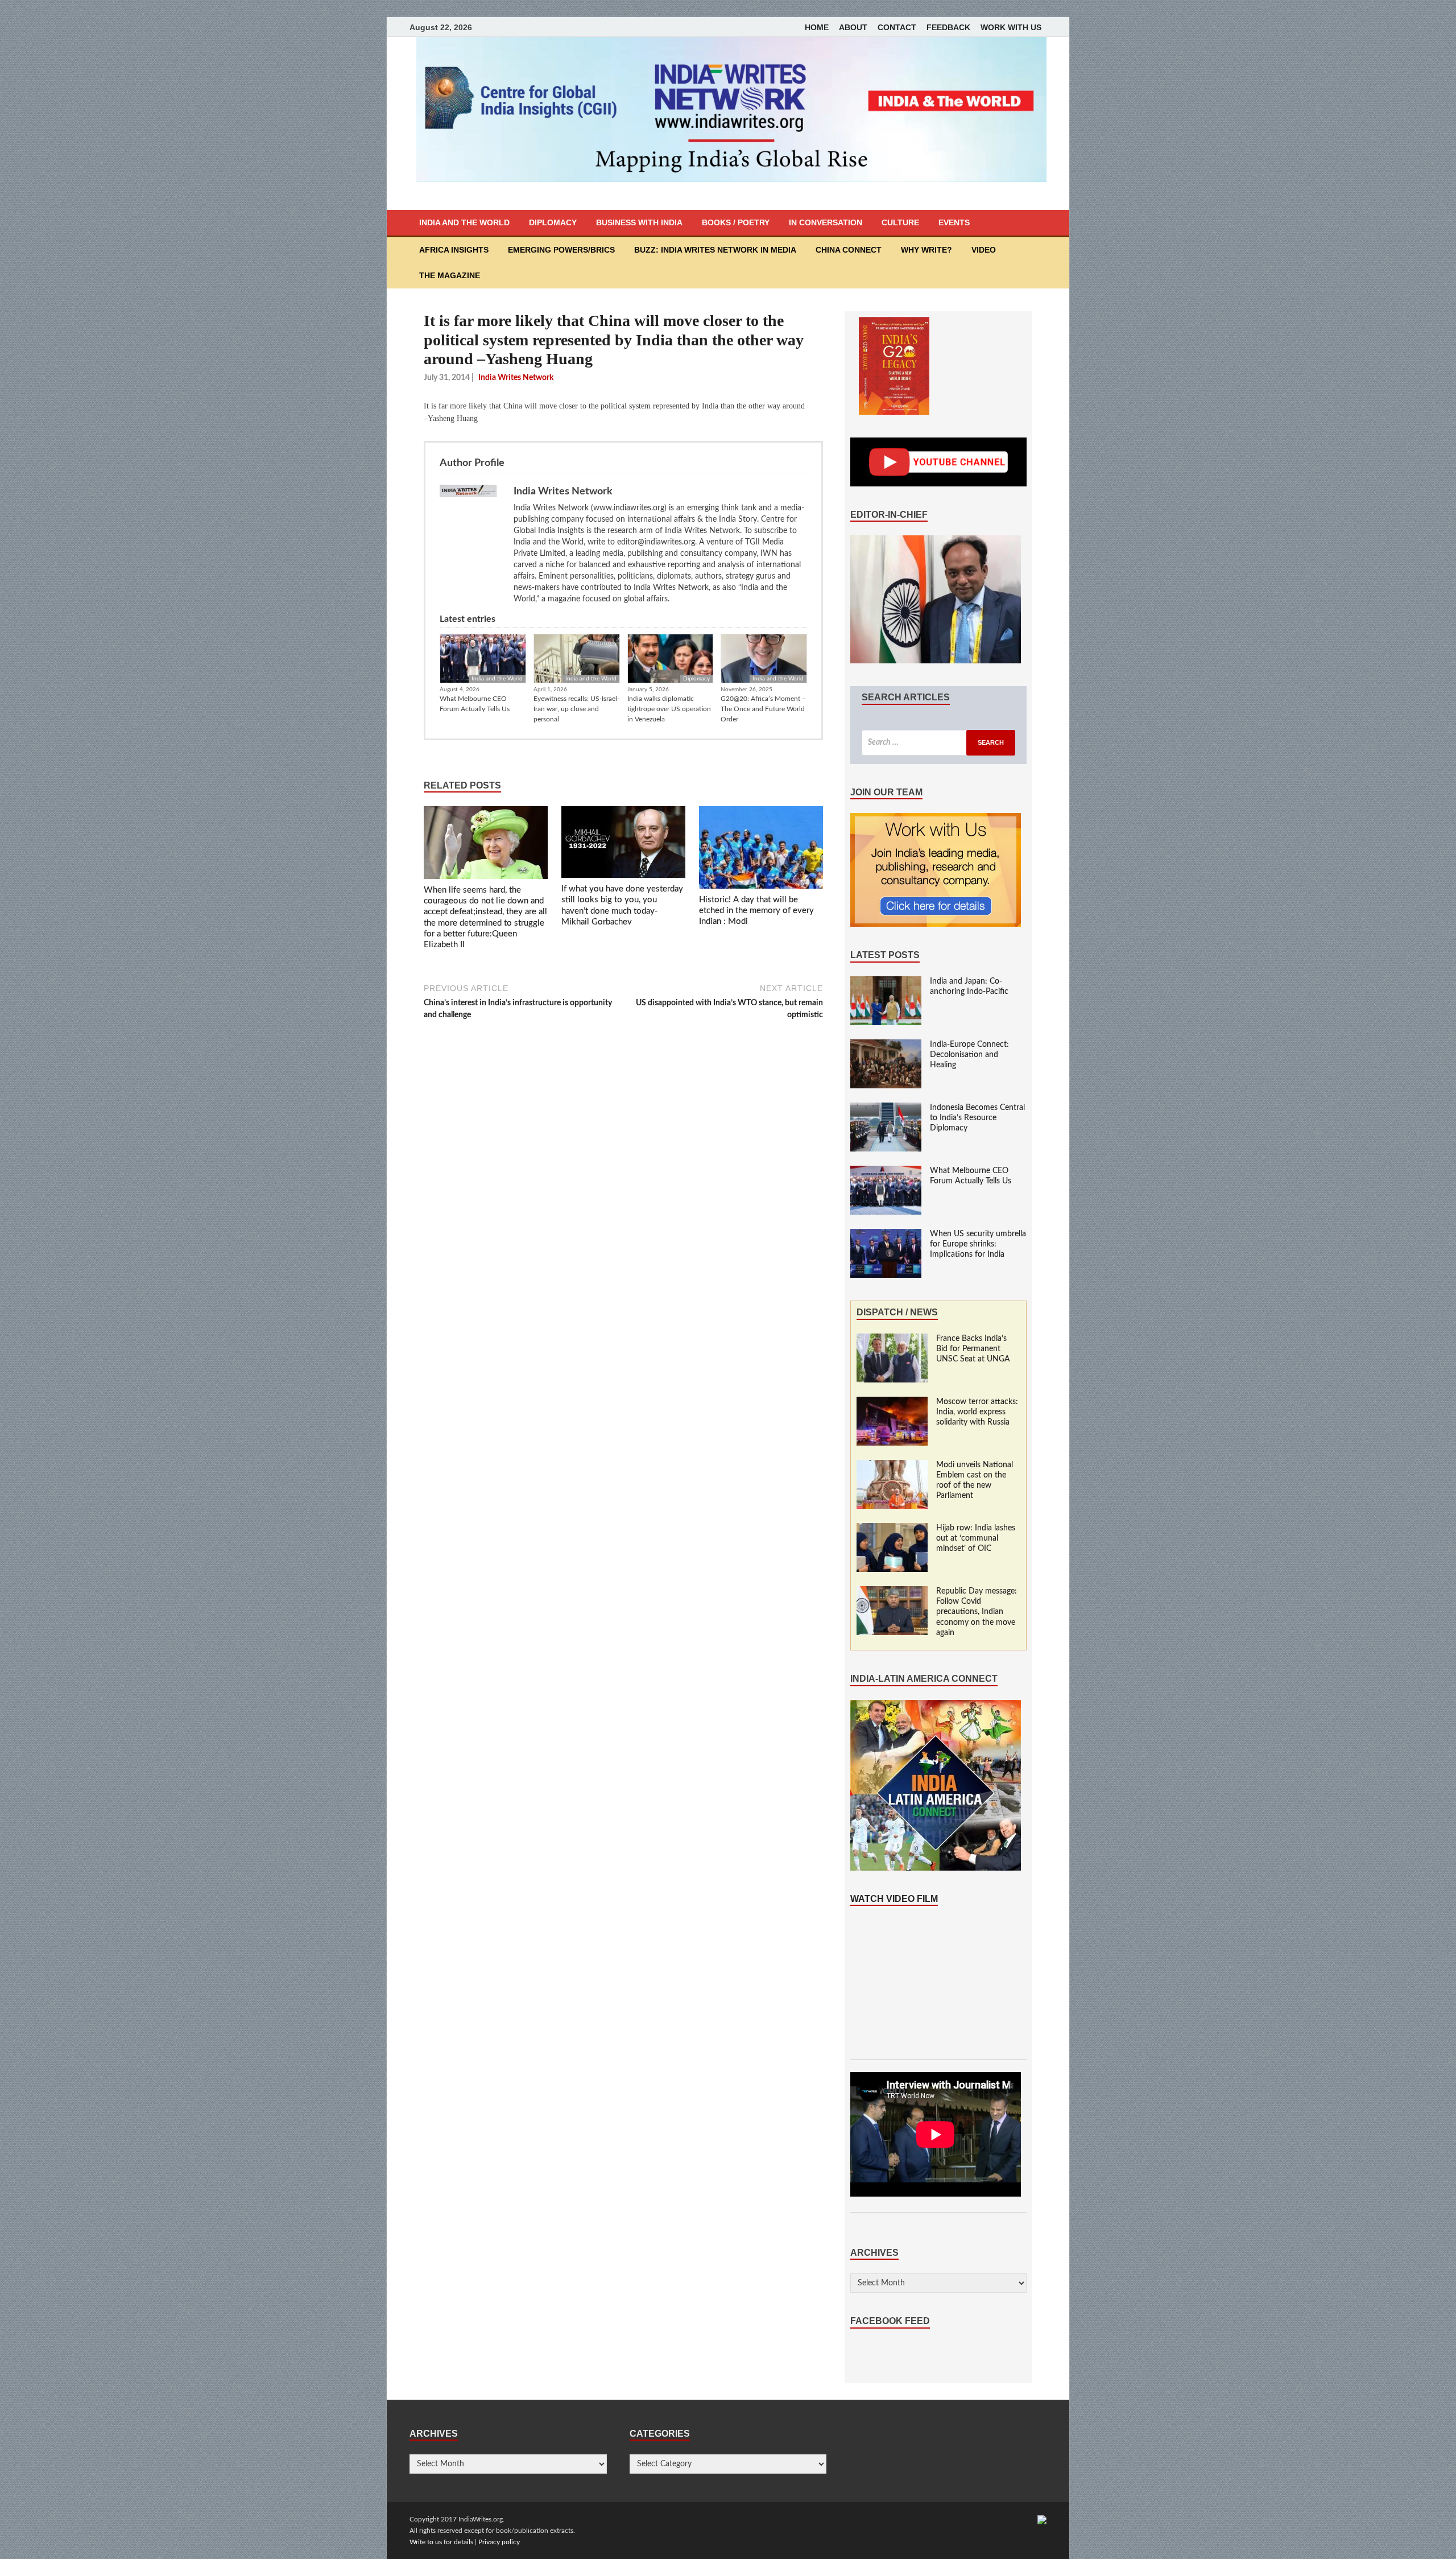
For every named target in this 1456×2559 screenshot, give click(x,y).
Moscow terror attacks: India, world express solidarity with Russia (977, 1412)
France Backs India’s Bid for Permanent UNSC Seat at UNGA (973, 1349)
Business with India (639, 222)
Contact (897, 27)
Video (984, 250)
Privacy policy (499, 2542)
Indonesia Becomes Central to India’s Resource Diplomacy (977, 1118)
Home (817, 27)
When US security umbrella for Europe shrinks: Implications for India (978, 1244)
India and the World (464, 222)
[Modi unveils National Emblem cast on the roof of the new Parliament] (892, 1466)
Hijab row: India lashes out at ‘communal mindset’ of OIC (976, 1538)
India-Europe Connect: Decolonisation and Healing (969, 1055)
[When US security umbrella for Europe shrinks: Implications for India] (886, 1235)
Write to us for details (441, 2542)
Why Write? (926, 250)
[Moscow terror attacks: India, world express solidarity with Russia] (892, 1402)
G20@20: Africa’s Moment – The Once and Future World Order (763, 709)
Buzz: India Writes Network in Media (715, 250)
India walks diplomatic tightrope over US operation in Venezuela (669, 709)
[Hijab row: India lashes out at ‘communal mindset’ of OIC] (892, 1529)
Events (954, 222)
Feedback (948, 27)
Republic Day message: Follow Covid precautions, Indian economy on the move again (977, 1612)
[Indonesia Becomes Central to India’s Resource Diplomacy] (886, 1108)
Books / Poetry (736, 222)
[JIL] (1042, 2519)
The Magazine (450, 275)
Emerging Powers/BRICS (561, 250)
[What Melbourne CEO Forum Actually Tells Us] (886, 1171)
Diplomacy (553, 222)
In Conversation (826, 222)
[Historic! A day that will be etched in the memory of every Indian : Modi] (761, 850)
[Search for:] (938, 743)
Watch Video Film (894, 1899)
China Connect (849, 250)
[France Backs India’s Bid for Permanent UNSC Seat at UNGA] (892, 1339)
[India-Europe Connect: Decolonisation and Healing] (886, 1045)
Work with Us (1011, 27)
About (853, 27)
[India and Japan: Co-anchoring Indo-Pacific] (886, 982)
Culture (900, 222)
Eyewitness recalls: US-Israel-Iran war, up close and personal (576, 709)
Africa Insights (454, 250)
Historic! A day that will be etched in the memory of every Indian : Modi (756, 911)
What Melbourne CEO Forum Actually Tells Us (475, 704)
